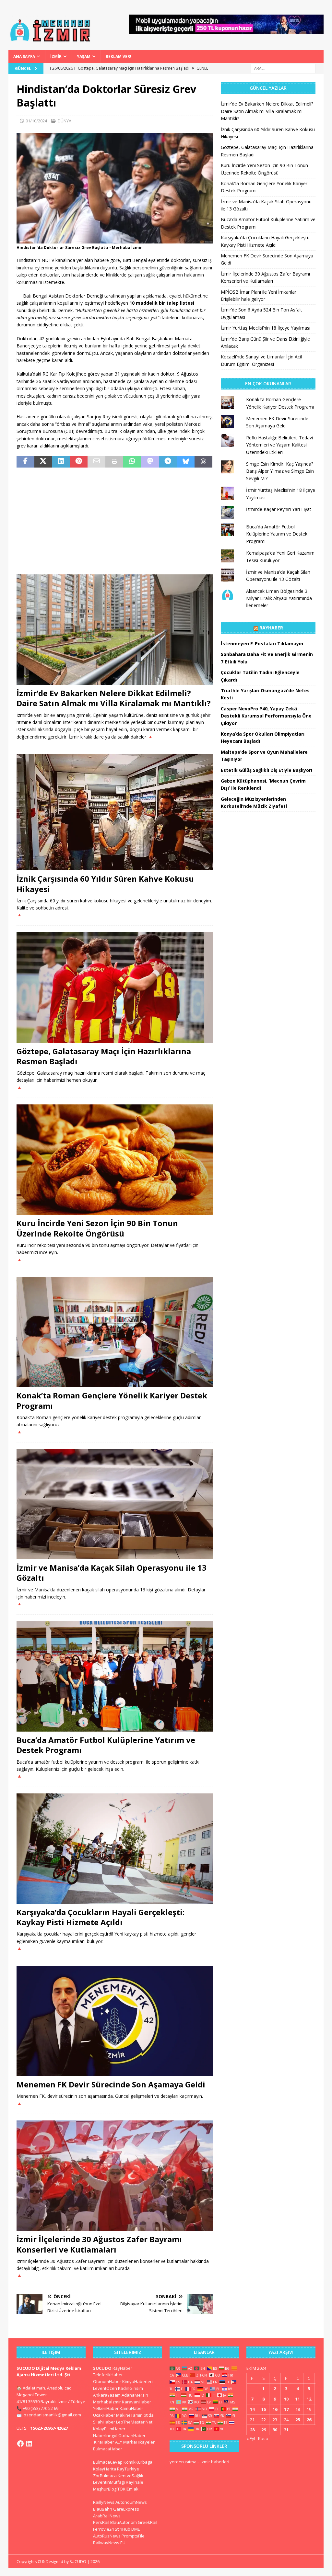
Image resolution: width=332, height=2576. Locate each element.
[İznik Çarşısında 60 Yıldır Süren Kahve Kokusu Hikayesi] (115, 812)
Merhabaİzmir (107, 2402)
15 (264, 2409)
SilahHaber (104, 2422)
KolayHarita (105, 2469)
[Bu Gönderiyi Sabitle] (79, 462)
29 (264, 2430)
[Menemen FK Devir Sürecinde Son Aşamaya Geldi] (115, 2021)
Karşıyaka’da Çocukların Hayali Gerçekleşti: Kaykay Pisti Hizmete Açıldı (101, 1917)
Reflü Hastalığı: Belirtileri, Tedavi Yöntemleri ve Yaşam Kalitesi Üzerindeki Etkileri (279, 445)
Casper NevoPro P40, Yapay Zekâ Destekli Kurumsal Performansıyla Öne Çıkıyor (266, 716)
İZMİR (56, 56)
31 (286, 2430)
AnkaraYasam (107, 2395)
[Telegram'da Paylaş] (168, 462)
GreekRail (148, 2522)
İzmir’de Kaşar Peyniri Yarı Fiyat (279, 509)
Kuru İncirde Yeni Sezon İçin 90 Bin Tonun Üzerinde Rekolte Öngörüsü (97, 1228)
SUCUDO (102, 2368)
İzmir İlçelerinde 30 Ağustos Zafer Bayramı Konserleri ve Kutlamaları (99, 2244)
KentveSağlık (130, 2476)
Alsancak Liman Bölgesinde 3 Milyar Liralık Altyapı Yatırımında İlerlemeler (279, 598)
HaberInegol (105, 2435)
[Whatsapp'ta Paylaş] (132, 462)
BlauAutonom (124, 2522)
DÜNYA (65, 121)
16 (275, 2409)
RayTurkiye (128, 2469)
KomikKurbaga (138, 2462)
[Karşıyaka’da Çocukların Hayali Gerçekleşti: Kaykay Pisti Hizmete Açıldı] (115, 1849)
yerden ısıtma (183, 2462)
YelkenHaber (106, 2408)
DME (136, 2529)
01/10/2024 (36, 121)
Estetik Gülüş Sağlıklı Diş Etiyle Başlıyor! (267, 770)
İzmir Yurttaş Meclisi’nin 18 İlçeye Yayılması (266, 328)
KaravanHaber (136, 2402)
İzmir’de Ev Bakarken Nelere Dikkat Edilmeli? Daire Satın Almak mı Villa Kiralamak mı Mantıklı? (114, 698)
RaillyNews (104, 2502)
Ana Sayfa (24, 56)
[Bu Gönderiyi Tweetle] (43, 462)
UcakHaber (104, 2415)
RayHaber (271, 628)
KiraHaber (105, 2442)
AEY (119, 2442)
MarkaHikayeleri (139, 2442)
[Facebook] (20, 2444)
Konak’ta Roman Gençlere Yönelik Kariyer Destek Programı (112, 1400)
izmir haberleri (215, 2462)
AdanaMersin (135, 2395)
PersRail (101, 2522)
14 (252, 2409)
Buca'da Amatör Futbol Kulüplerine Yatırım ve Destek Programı (277, 534)
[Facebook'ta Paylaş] (25, 462)
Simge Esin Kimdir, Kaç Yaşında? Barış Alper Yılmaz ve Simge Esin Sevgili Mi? (280, 471)
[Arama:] (283, 68)
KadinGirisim (130, 2388)
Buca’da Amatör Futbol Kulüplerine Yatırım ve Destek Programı (106, 1745)
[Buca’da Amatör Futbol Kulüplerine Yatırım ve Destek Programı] (115, 1676)
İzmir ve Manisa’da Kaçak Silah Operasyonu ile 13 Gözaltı (112, 1573)
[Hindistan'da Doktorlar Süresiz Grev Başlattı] (115, 239)
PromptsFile (133, 2536)
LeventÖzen (105, 2388)
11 (298, 2399)
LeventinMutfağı (109, 2482)
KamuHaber (131, 2408)
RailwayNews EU (109, 2543)
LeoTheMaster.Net (134, 2422)
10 (286, 2399)
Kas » (263, 2438)
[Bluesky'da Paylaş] (186, 462)
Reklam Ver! (119, 56)
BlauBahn (103, 2509)
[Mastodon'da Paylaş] (150, 462)
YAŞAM (84, 56)
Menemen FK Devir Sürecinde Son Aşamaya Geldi (111, 2084)
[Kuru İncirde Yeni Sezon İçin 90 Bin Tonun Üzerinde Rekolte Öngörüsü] (115, 1160)
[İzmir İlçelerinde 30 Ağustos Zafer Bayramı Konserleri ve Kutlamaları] (115, 2176)
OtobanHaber (132, 2435)
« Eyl (251, 2438)
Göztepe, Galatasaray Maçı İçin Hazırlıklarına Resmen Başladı (104, 1056)
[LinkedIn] (29, 2444)
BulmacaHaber (108, 2449)
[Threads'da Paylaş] (203, 462)
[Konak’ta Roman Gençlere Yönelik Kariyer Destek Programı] (115, 1332)
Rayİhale (135, 2482)
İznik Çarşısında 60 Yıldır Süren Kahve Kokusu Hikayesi (105, 884)
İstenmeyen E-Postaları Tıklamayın (262, 644)
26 (309, 2420)
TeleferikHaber (108, 2375)
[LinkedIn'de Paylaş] (61, 462)
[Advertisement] (115, 521)
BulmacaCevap (108, 2462)
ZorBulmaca (105, 2476)
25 (298, 2420)
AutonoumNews (131, 2502)
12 (309, 2399)
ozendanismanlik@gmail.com (52, 2415)
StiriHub (123, 2529)
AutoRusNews (107, 2536)
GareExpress (126, 2509)
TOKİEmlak (128, 2489)
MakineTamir (129, 2415)
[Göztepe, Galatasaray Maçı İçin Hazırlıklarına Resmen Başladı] (115, 988)
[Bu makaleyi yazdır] (114, 462)
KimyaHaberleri (137, 2381)
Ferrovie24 (103, 2529)
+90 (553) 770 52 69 (41, 2408)
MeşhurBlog (105, 2489)
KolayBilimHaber (109, 2429)
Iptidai (149, 2415)
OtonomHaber (107, 2381)
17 (286, 2409)
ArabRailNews (107, 2516)
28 (252, 2430)
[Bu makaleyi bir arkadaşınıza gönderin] (96, 462)
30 (275, 2430)
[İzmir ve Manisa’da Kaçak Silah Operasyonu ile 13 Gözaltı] (115, 1504)
